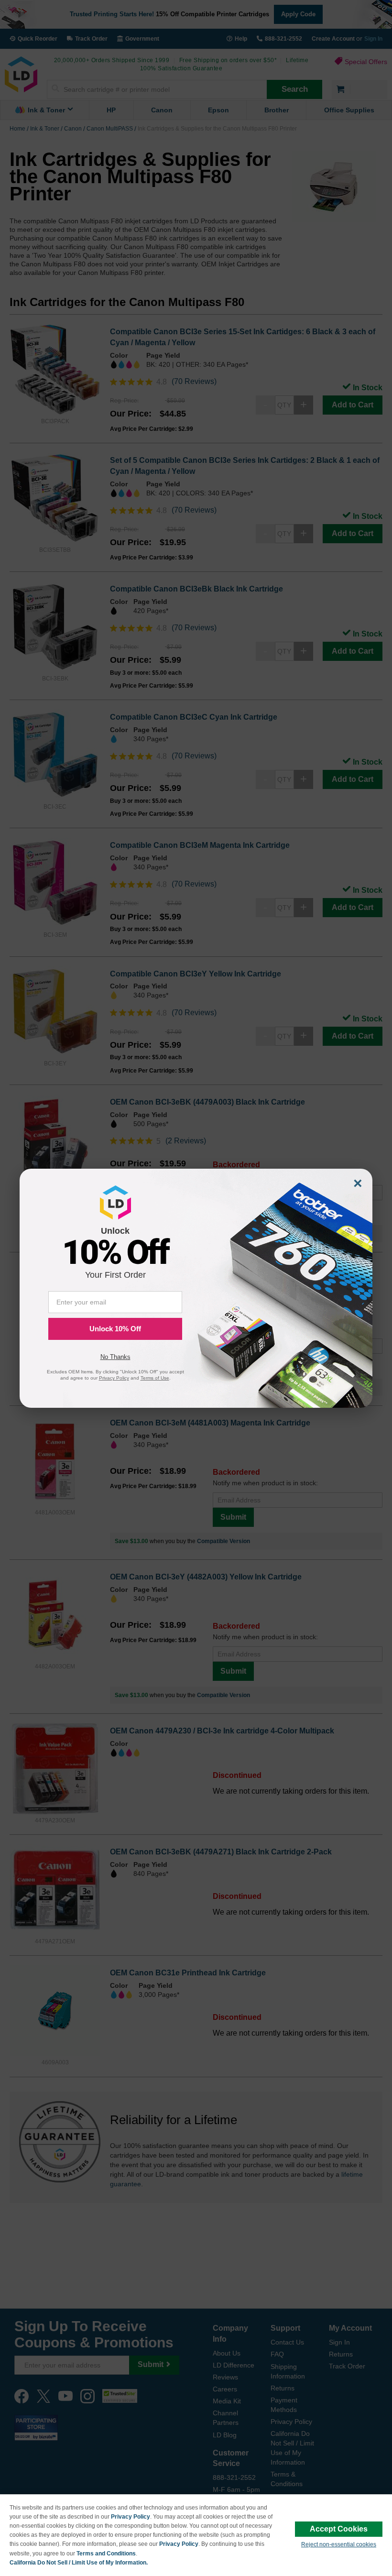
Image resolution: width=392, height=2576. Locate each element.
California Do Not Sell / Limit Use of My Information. (79, 2563)
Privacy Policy (131, 2517)
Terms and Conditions (106, 2554)
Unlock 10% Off (115, 1329)
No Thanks (115, 1357)
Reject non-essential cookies (339, 2544)
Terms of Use (155, 1378)
